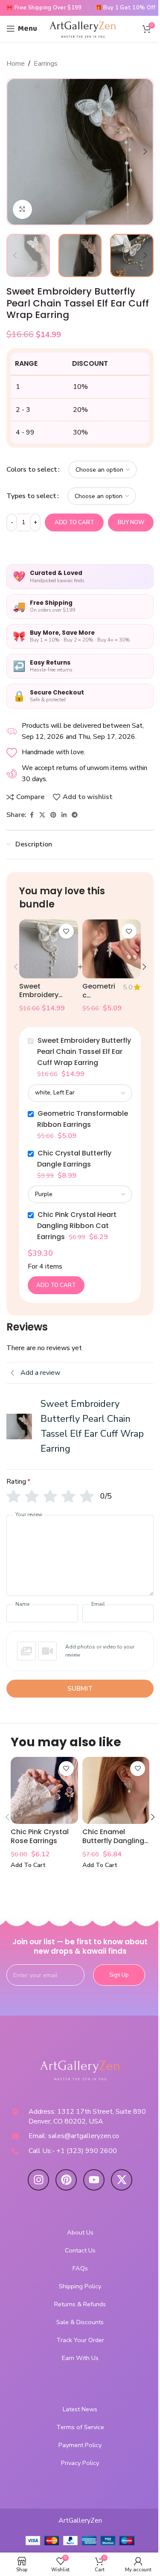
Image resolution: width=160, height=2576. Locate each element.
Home (16, 64)
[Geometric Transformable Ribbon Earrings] (112, 949)
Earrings (46, 64)
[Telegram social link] (75, 815)
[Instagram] (38, 2180)
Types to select (31, 496)
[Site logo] (83, 28)
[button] (15, 152)
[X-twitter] (122, 2180)
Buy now (131, 522)
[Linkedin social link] (64, 815)
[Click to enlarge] (22, 209)
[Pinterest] (66, 2180)
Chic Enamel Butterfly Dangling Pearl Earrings (113, 1841)
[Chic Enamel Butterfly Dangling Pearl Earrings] (116, 1791)
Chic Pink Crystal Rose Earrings (40, 1836)
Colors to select (32, 470)
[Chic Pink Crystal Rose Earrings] (44, 1791)
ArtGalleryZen (80, 2521)
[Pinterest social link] (53, 815)
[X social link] (42, 815)
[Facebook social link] (32, 815)
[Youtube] (94, 2180)
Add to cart (74, 522)
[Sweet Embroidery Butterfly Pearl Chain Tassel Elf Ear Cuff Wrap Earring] (48, 949)
